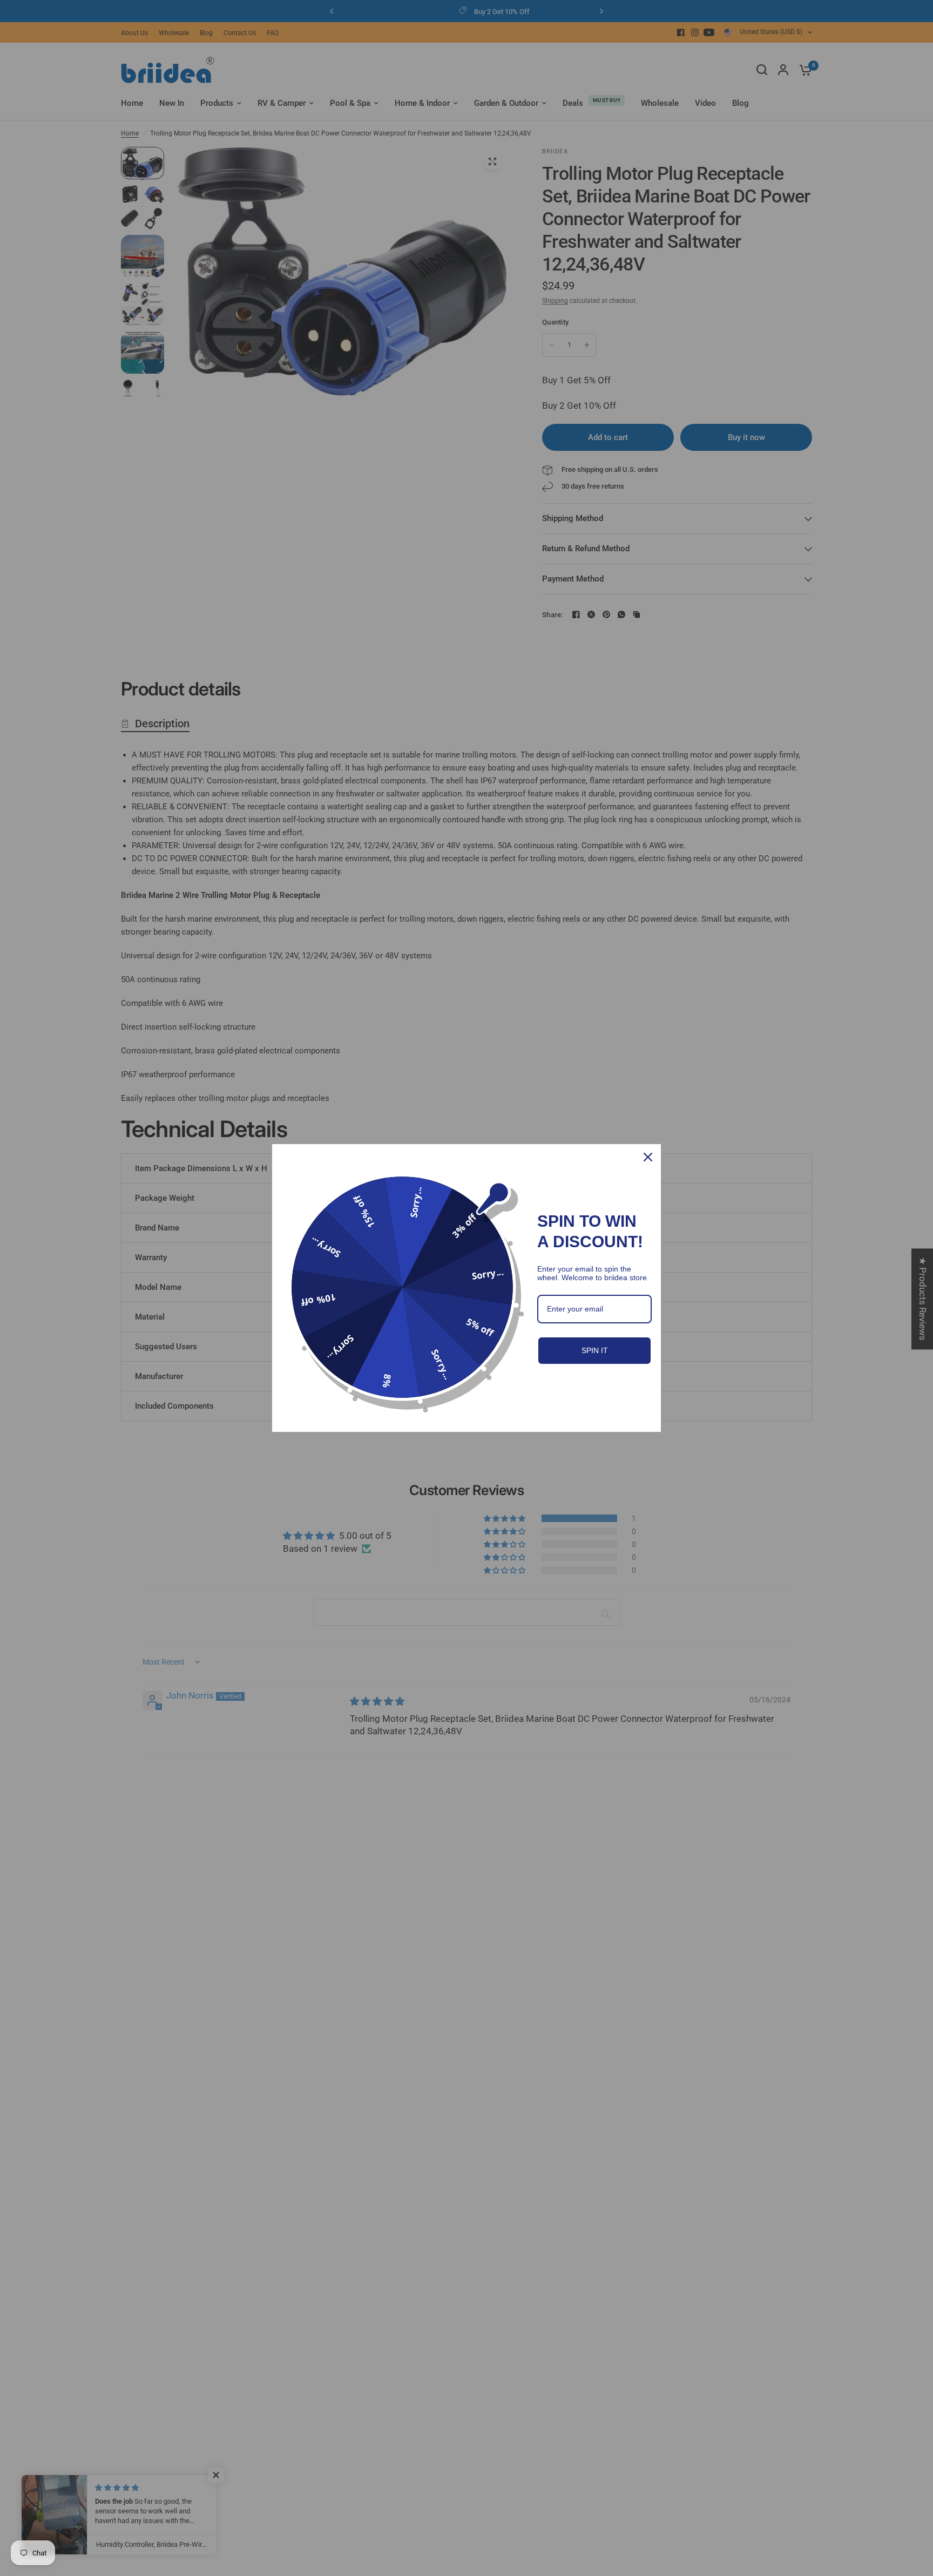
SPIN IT (595, 1350)
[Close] (648, 1157)
